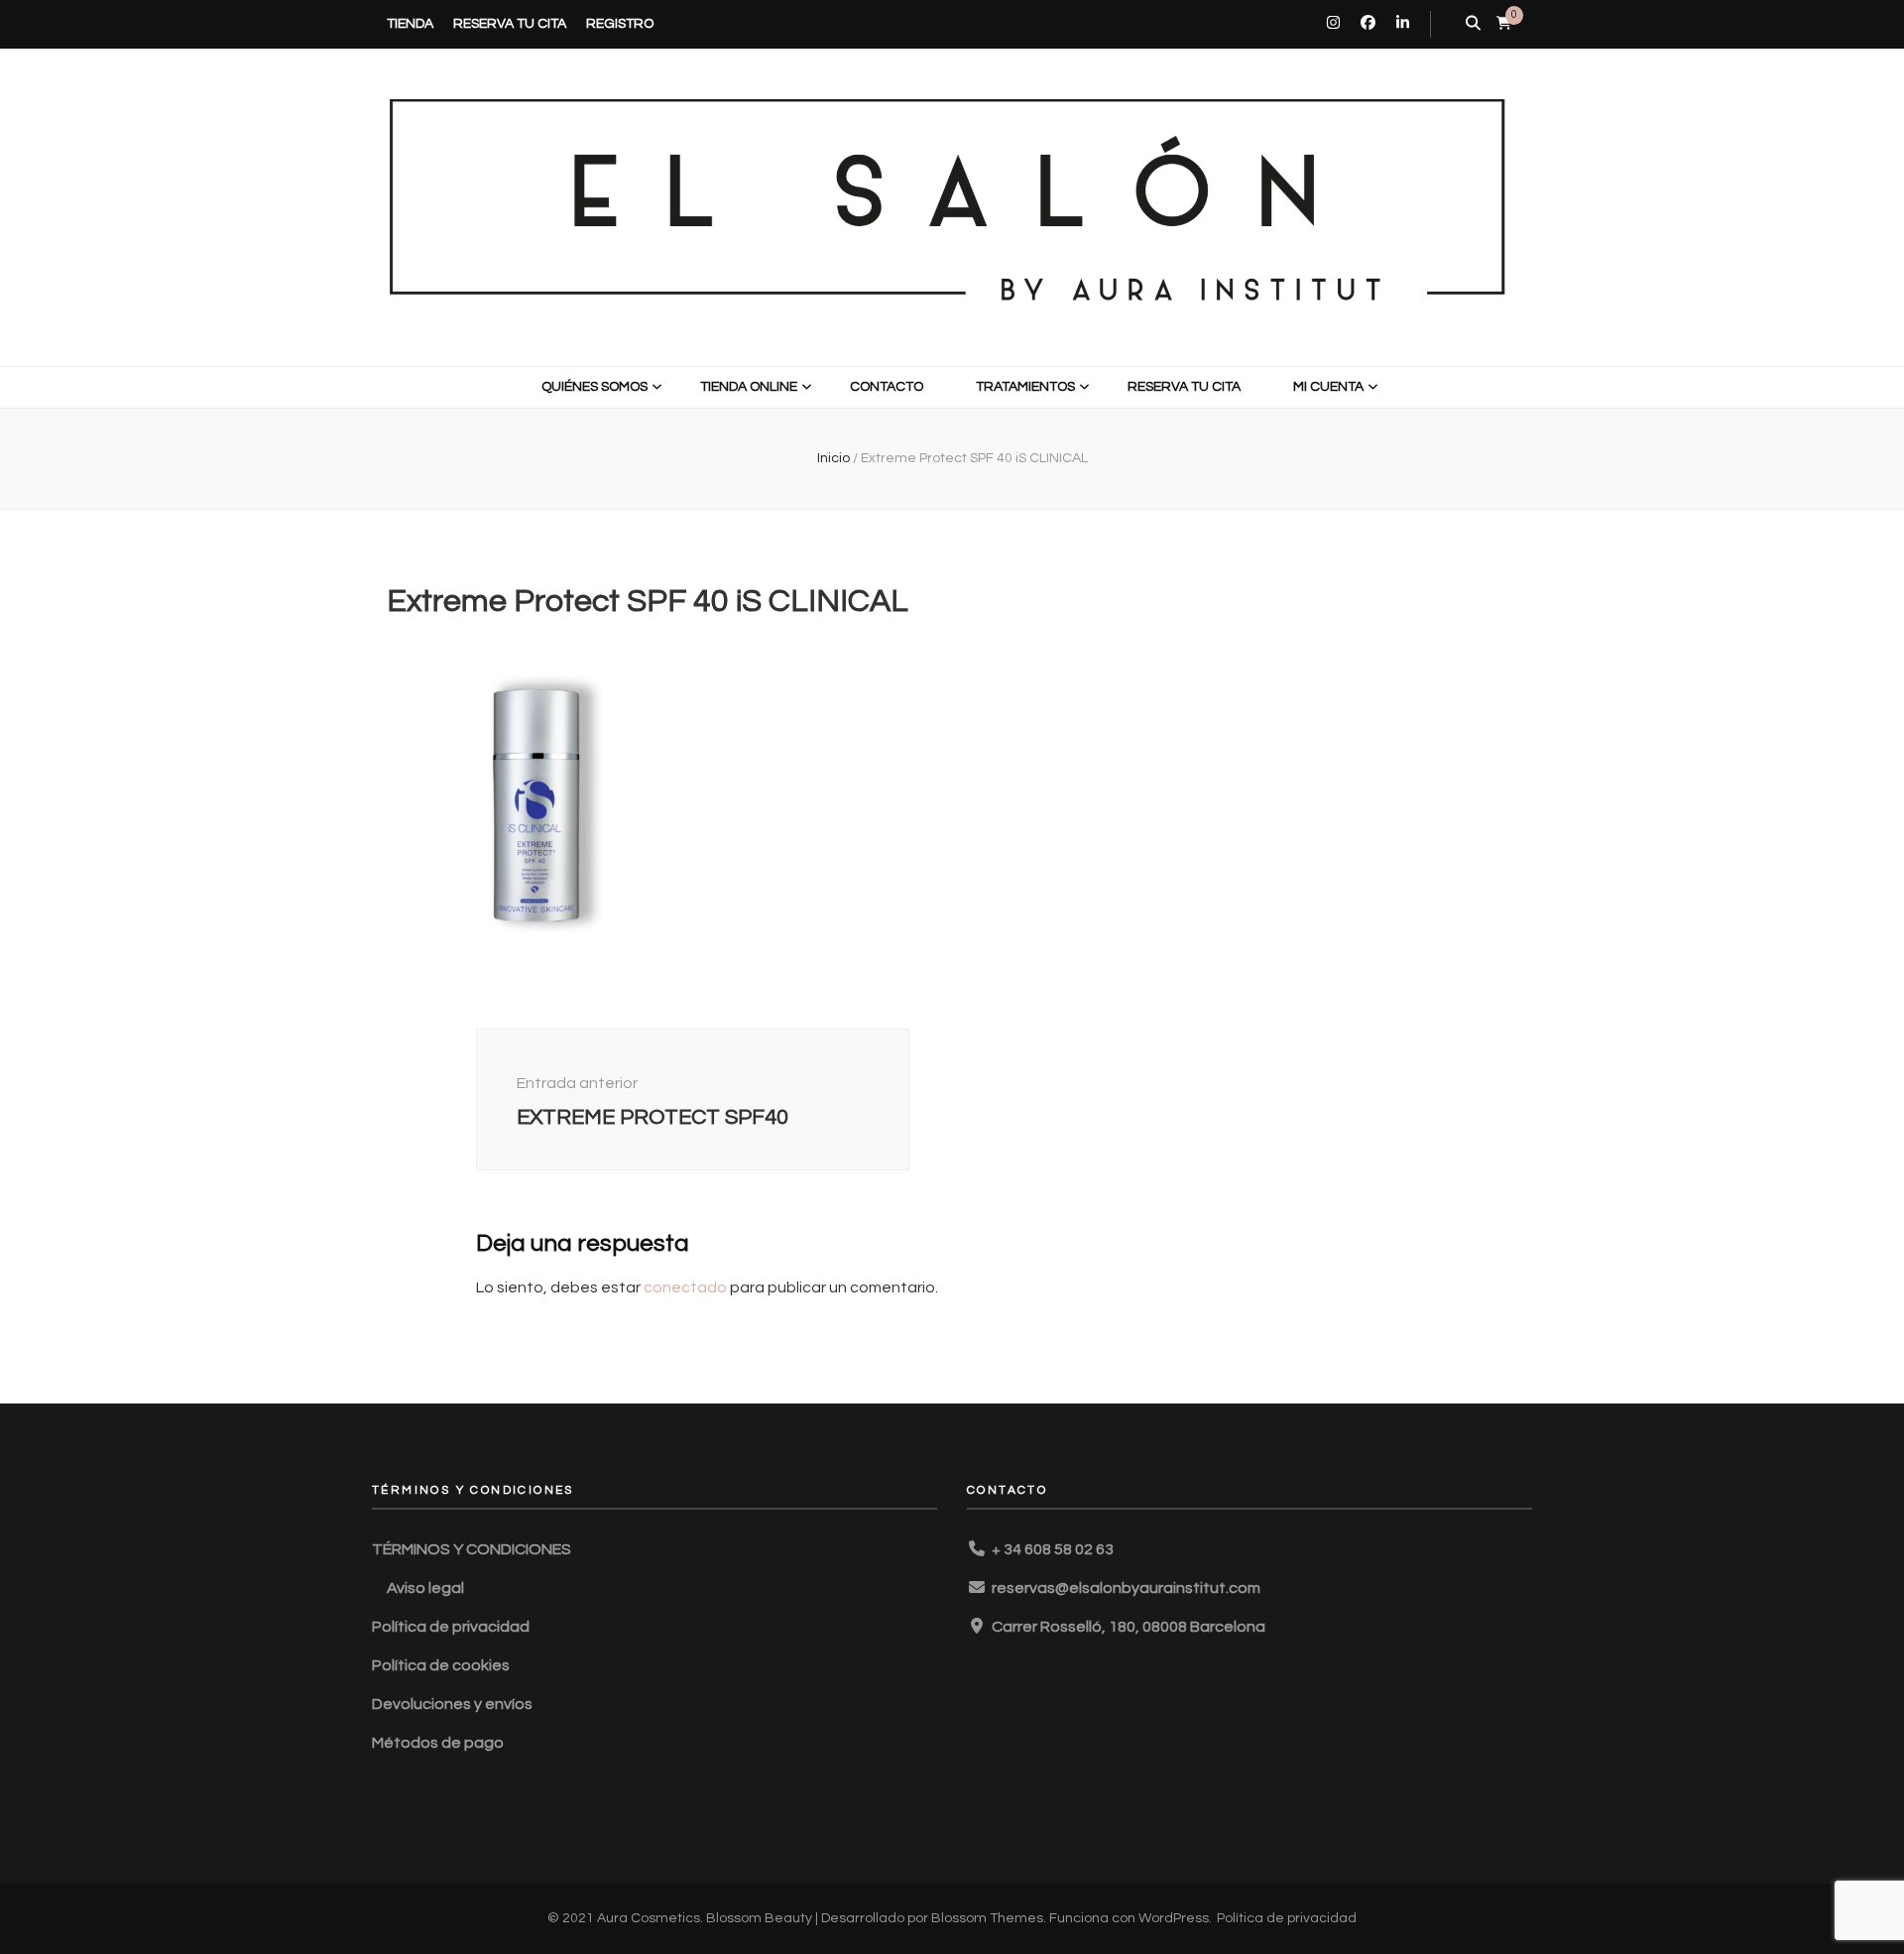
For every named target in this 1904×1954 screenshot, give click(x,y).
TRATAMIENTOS (1025, 387)
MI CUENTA (1328, 387)
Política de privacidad (451, 1627)
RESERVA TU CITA (510, 24)
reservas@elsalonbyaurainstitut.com (1126, 1588)
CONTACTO (887, 387)
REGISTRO (620, 24)
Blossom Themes (987, 1918)
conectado (685, 1287)
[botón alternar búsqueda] (1473, 24)
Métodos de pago (438, 1743)
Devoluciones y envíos (452, 1704)
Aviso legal (425, 1588)
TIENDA (410, 24)
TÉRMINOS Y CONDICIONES (472, 1549)
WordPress (1174, 1918)
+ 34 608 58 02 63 (1053, 1549)
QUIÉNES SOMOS (595, 387)
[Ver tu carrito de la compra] (1504, 23)
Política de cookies (441, 1665)
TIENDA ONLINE (749, 387)
